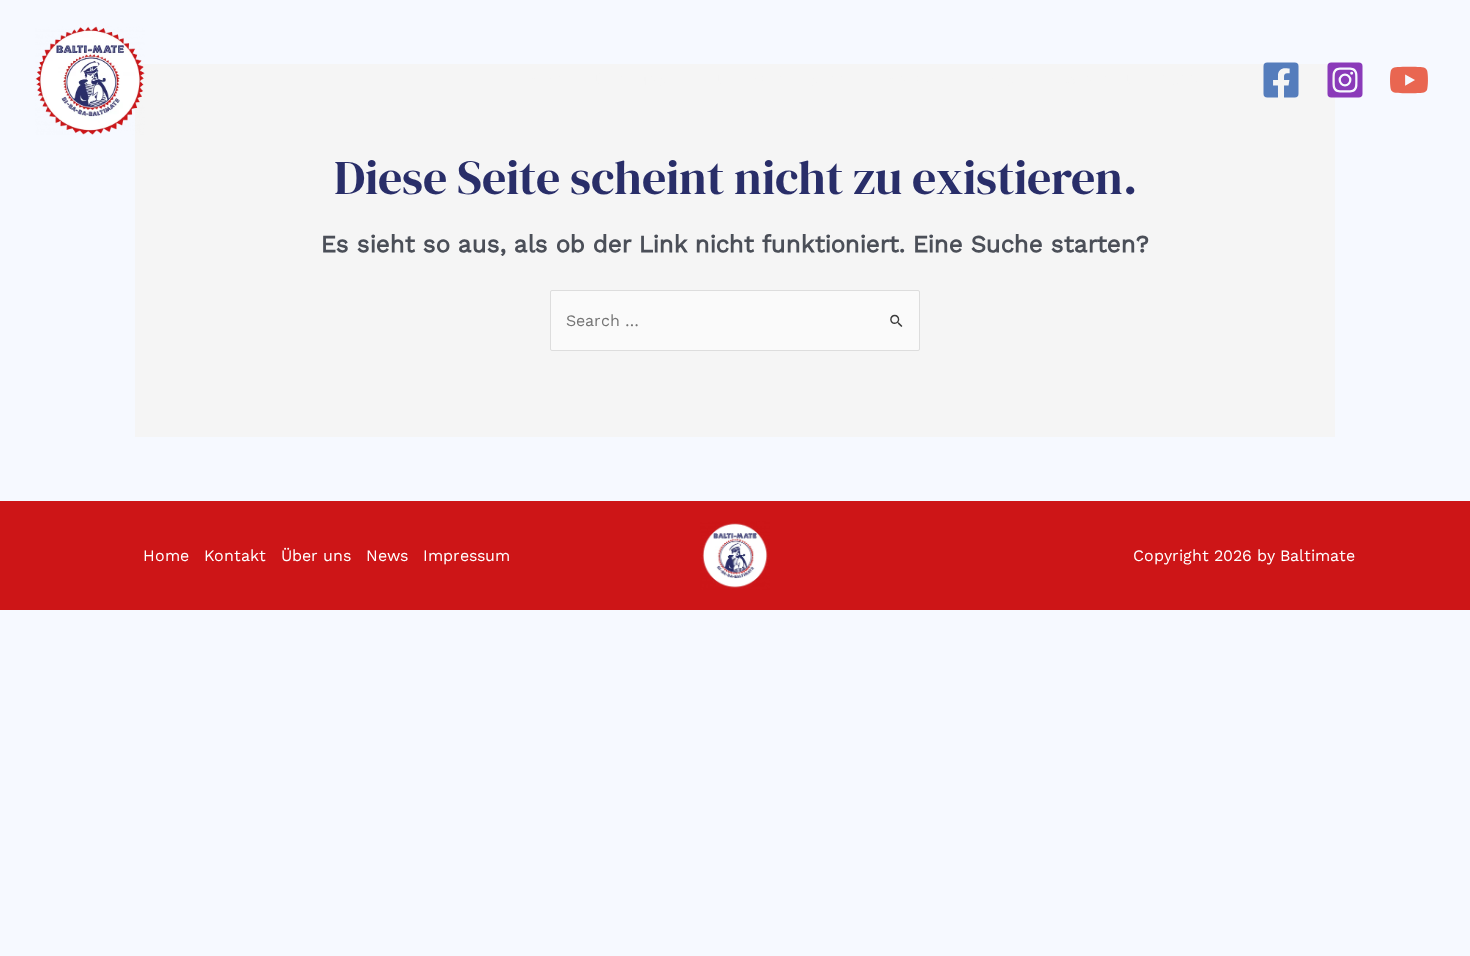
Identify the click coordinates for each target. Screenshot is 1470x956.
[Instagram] (1345, 80)
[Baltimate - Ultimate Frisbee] (90, 80)
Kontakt (235, 555)
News (387, 555)
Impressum (466, 555)
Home (166, 555)
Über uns (316, 555)
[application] (675, 80)
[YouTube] (1409, 80)
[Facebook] (1281, 80)
